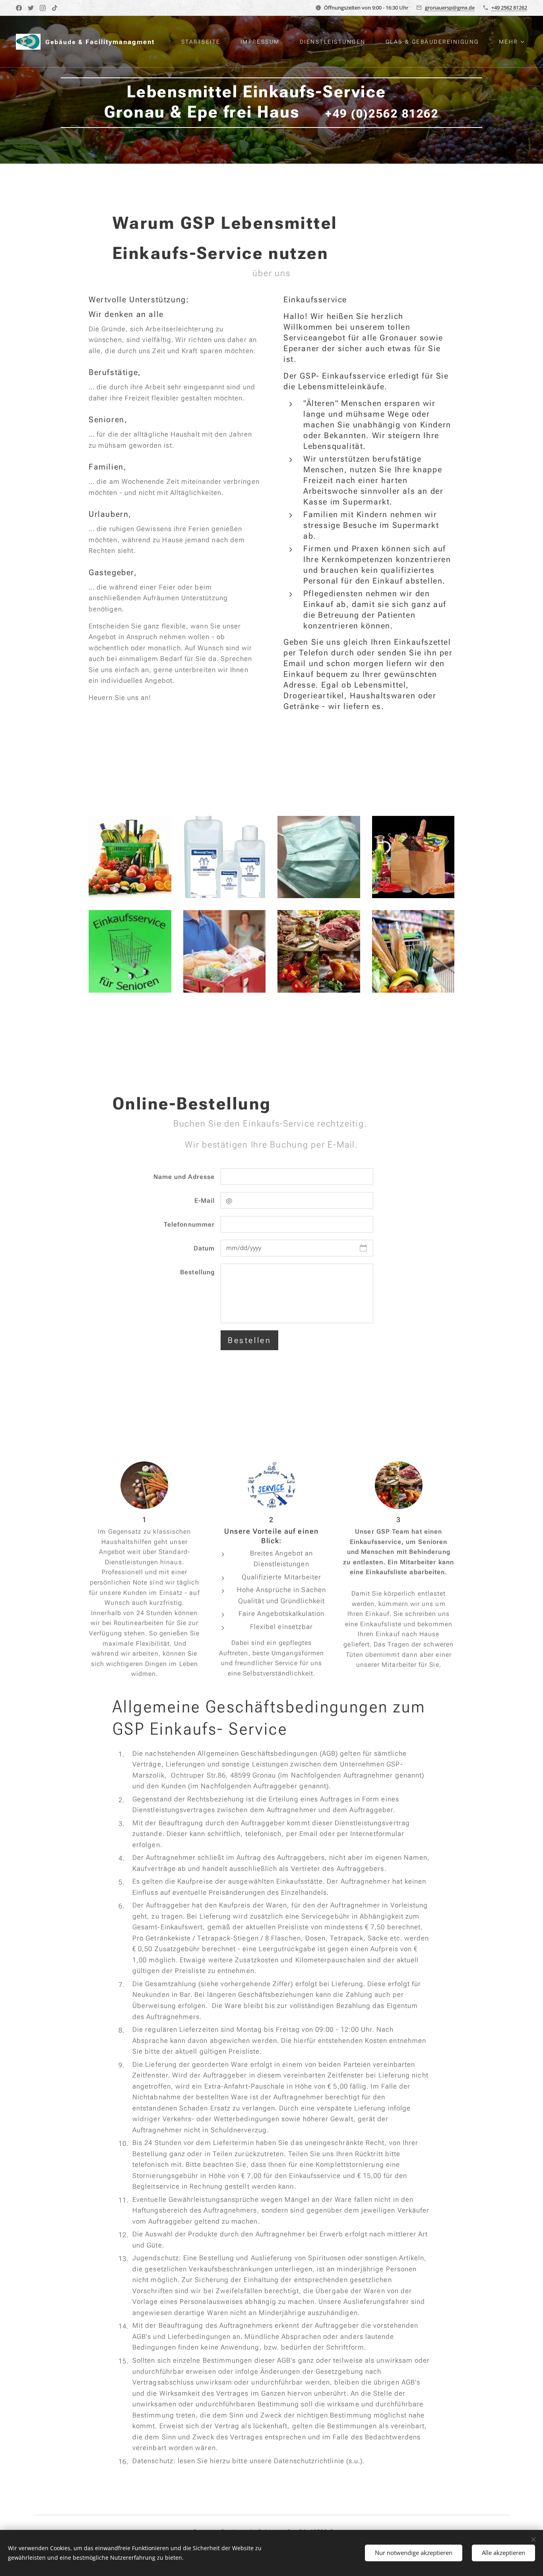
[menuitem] (205, 42)
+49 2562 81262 (509, 8)
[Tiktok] (55, 8)
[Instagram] (43, 8)
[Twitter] (31, 8)
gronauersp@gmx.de (450, 8)
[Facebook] (19, 8)
